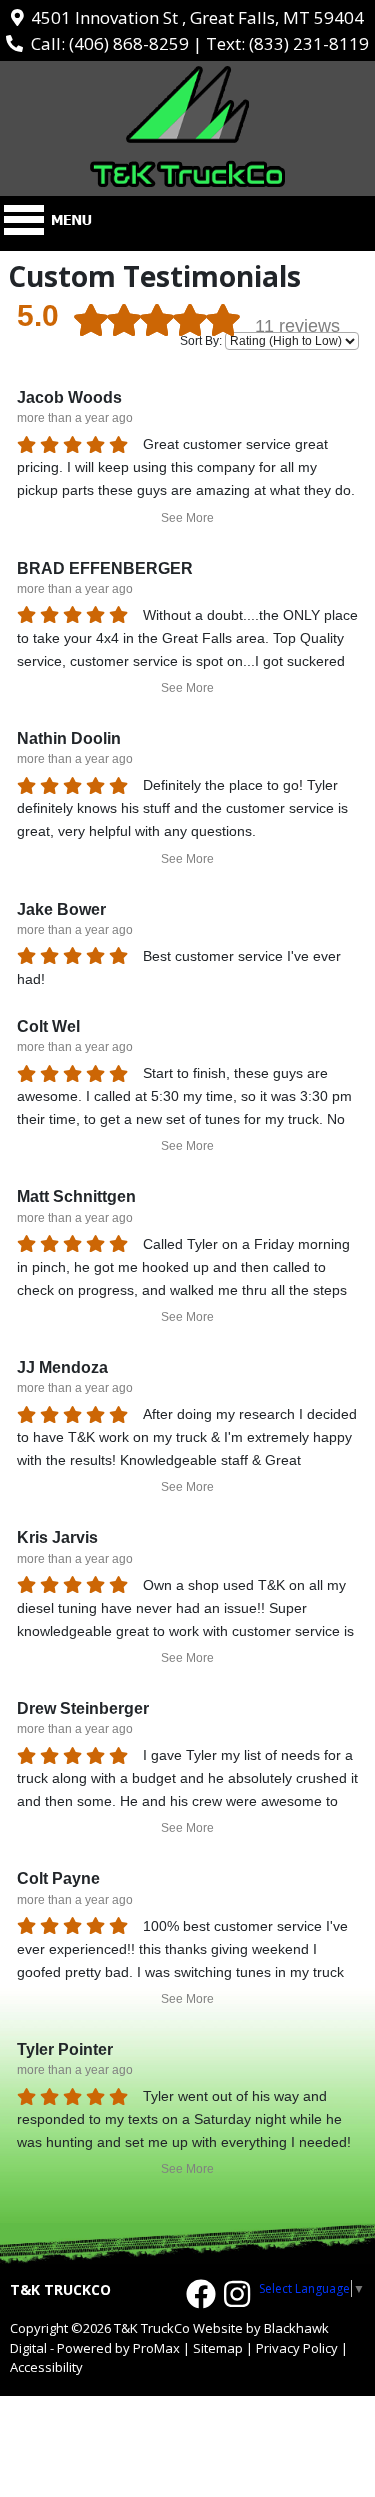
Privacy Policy (297, 2348)
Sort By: (201, 341)
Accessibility (46, 2367)
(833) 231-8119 (309, 43)
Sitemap (218, 2348)
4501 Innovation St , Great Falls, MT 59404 (193, 17)
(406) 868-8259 (129, 43)
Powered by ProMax (118, 2348)
